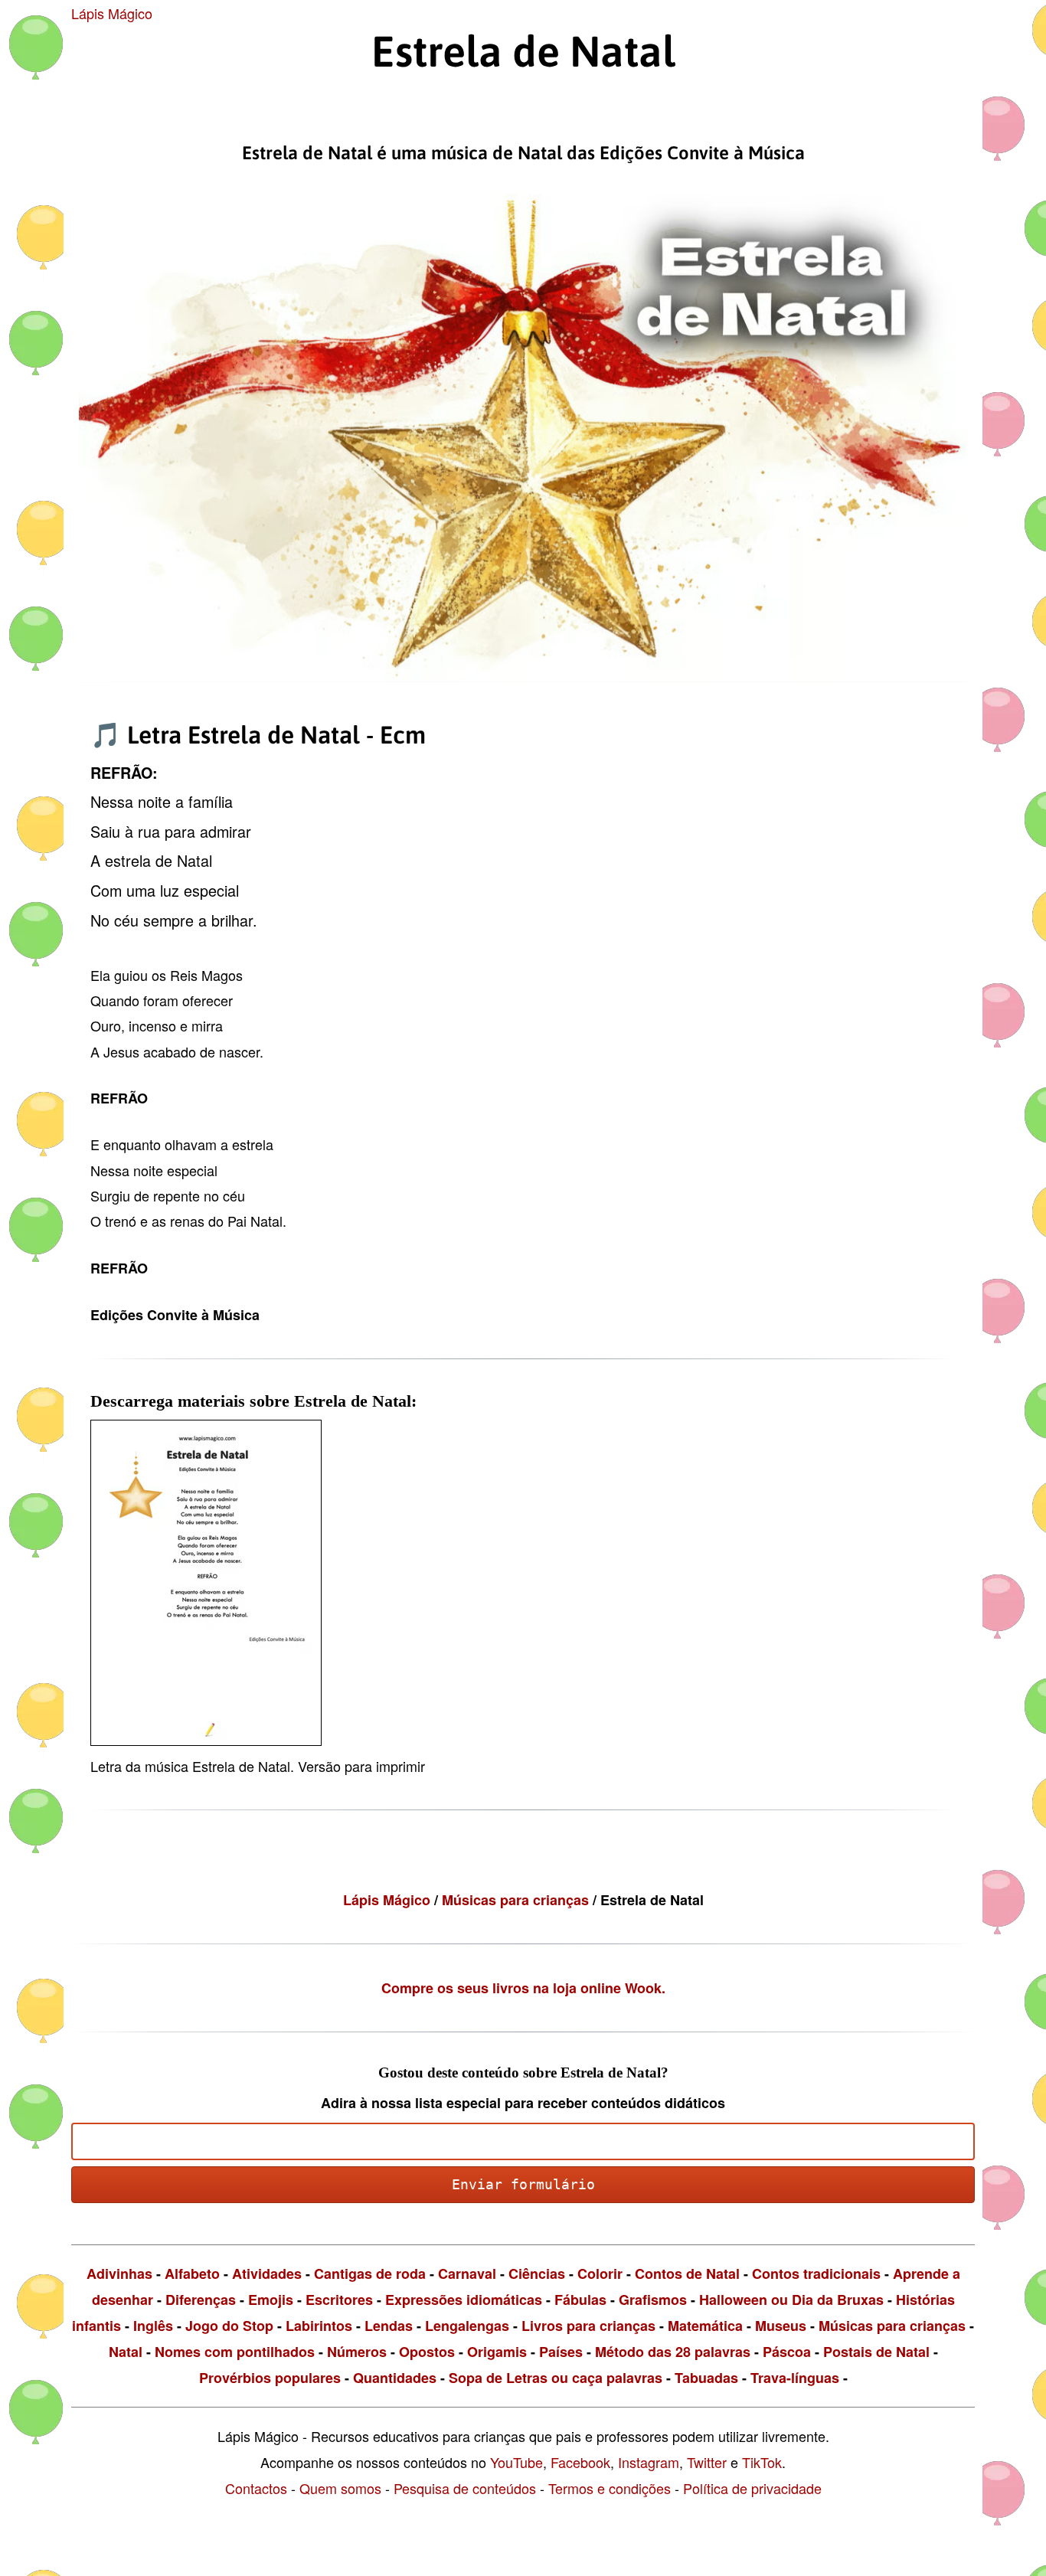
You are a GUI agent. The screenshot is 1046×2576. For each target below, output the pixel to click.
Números (357, 2352)
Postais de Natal (876, 2352)
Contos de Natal (687, 2274)
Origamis (497, 2352)
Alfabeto (192, 2274)
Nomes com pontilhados (235, 2352)
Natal (126, 2352)
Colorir (600, 2274)
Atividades (267, 2274)
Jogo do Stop (229, 2326)
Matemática (705, 2326)
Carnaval (467, 2274)
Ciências (537, 2274)
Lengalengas (467, 2326)
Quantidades (395, 2378)
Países (561, 2352)
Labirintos (319, 2326)
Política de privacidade (752, 2488)
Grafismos (653, 2300)
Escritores (339, 2300)
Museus (781, 2326)
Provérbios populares (270, 2378)
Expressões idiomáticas (464, 2300)
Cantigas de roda (370, 2274)
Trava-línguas (795, 2378)
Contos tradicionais (816, 2274)
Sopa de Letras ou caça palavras (556, 2378)
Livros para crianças (588, 2326)
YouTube (516, 2462)
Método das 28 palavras (673, 2352)
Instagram (649, 2462)
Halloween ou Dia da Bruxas (791, 2300)
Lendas (389, 2326)
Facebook (580, 2462)
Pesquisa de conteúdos (465, 2488)
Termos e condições (610, 2488)
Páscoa (787, 2352)
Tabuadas (706, 2378)
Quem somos (340, 2488)
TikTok (762, 2462)
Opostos (427, 2352)
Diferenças (201, 2300)
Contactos (256, 2488)
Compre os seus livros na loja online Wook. (523, 1988)
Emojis (271, 2300)
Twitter (707, 2462)
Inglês (153, 2326)
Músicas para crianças (517, 1900)
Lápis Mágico (112, 13)
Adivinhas (119, 2274)
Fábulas (580, 2300)
